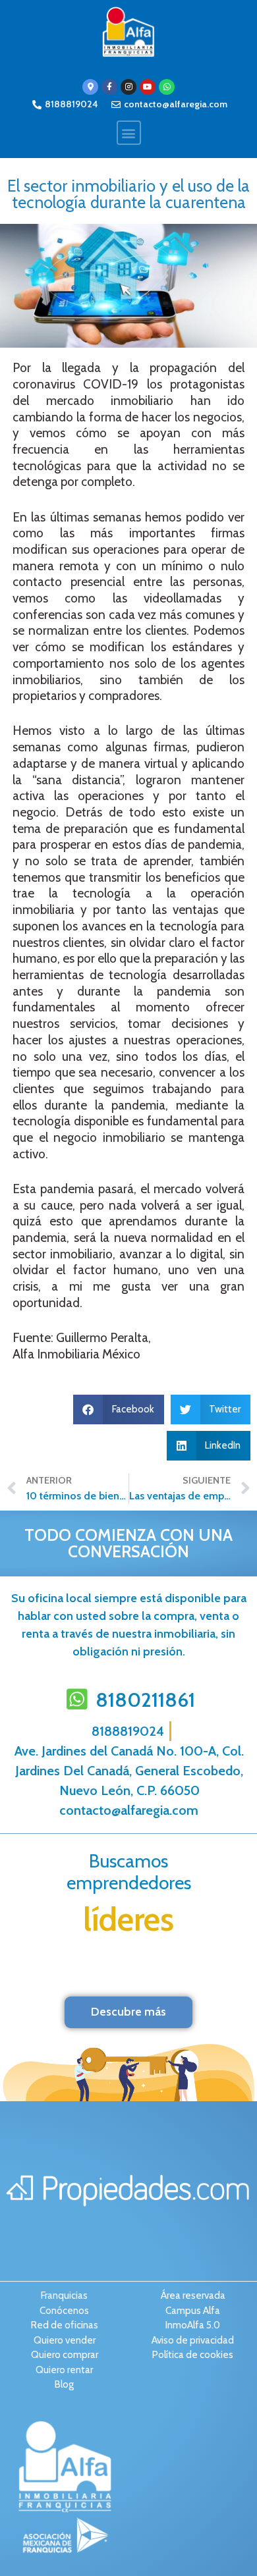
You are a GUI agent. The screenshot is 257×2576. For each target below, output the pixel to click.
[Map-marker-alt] (90, 87)
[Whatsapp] (167, 87)
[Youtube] (148, 87)
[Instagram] (128, 87)
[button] (129, 133)
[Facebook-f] (109, 87)
